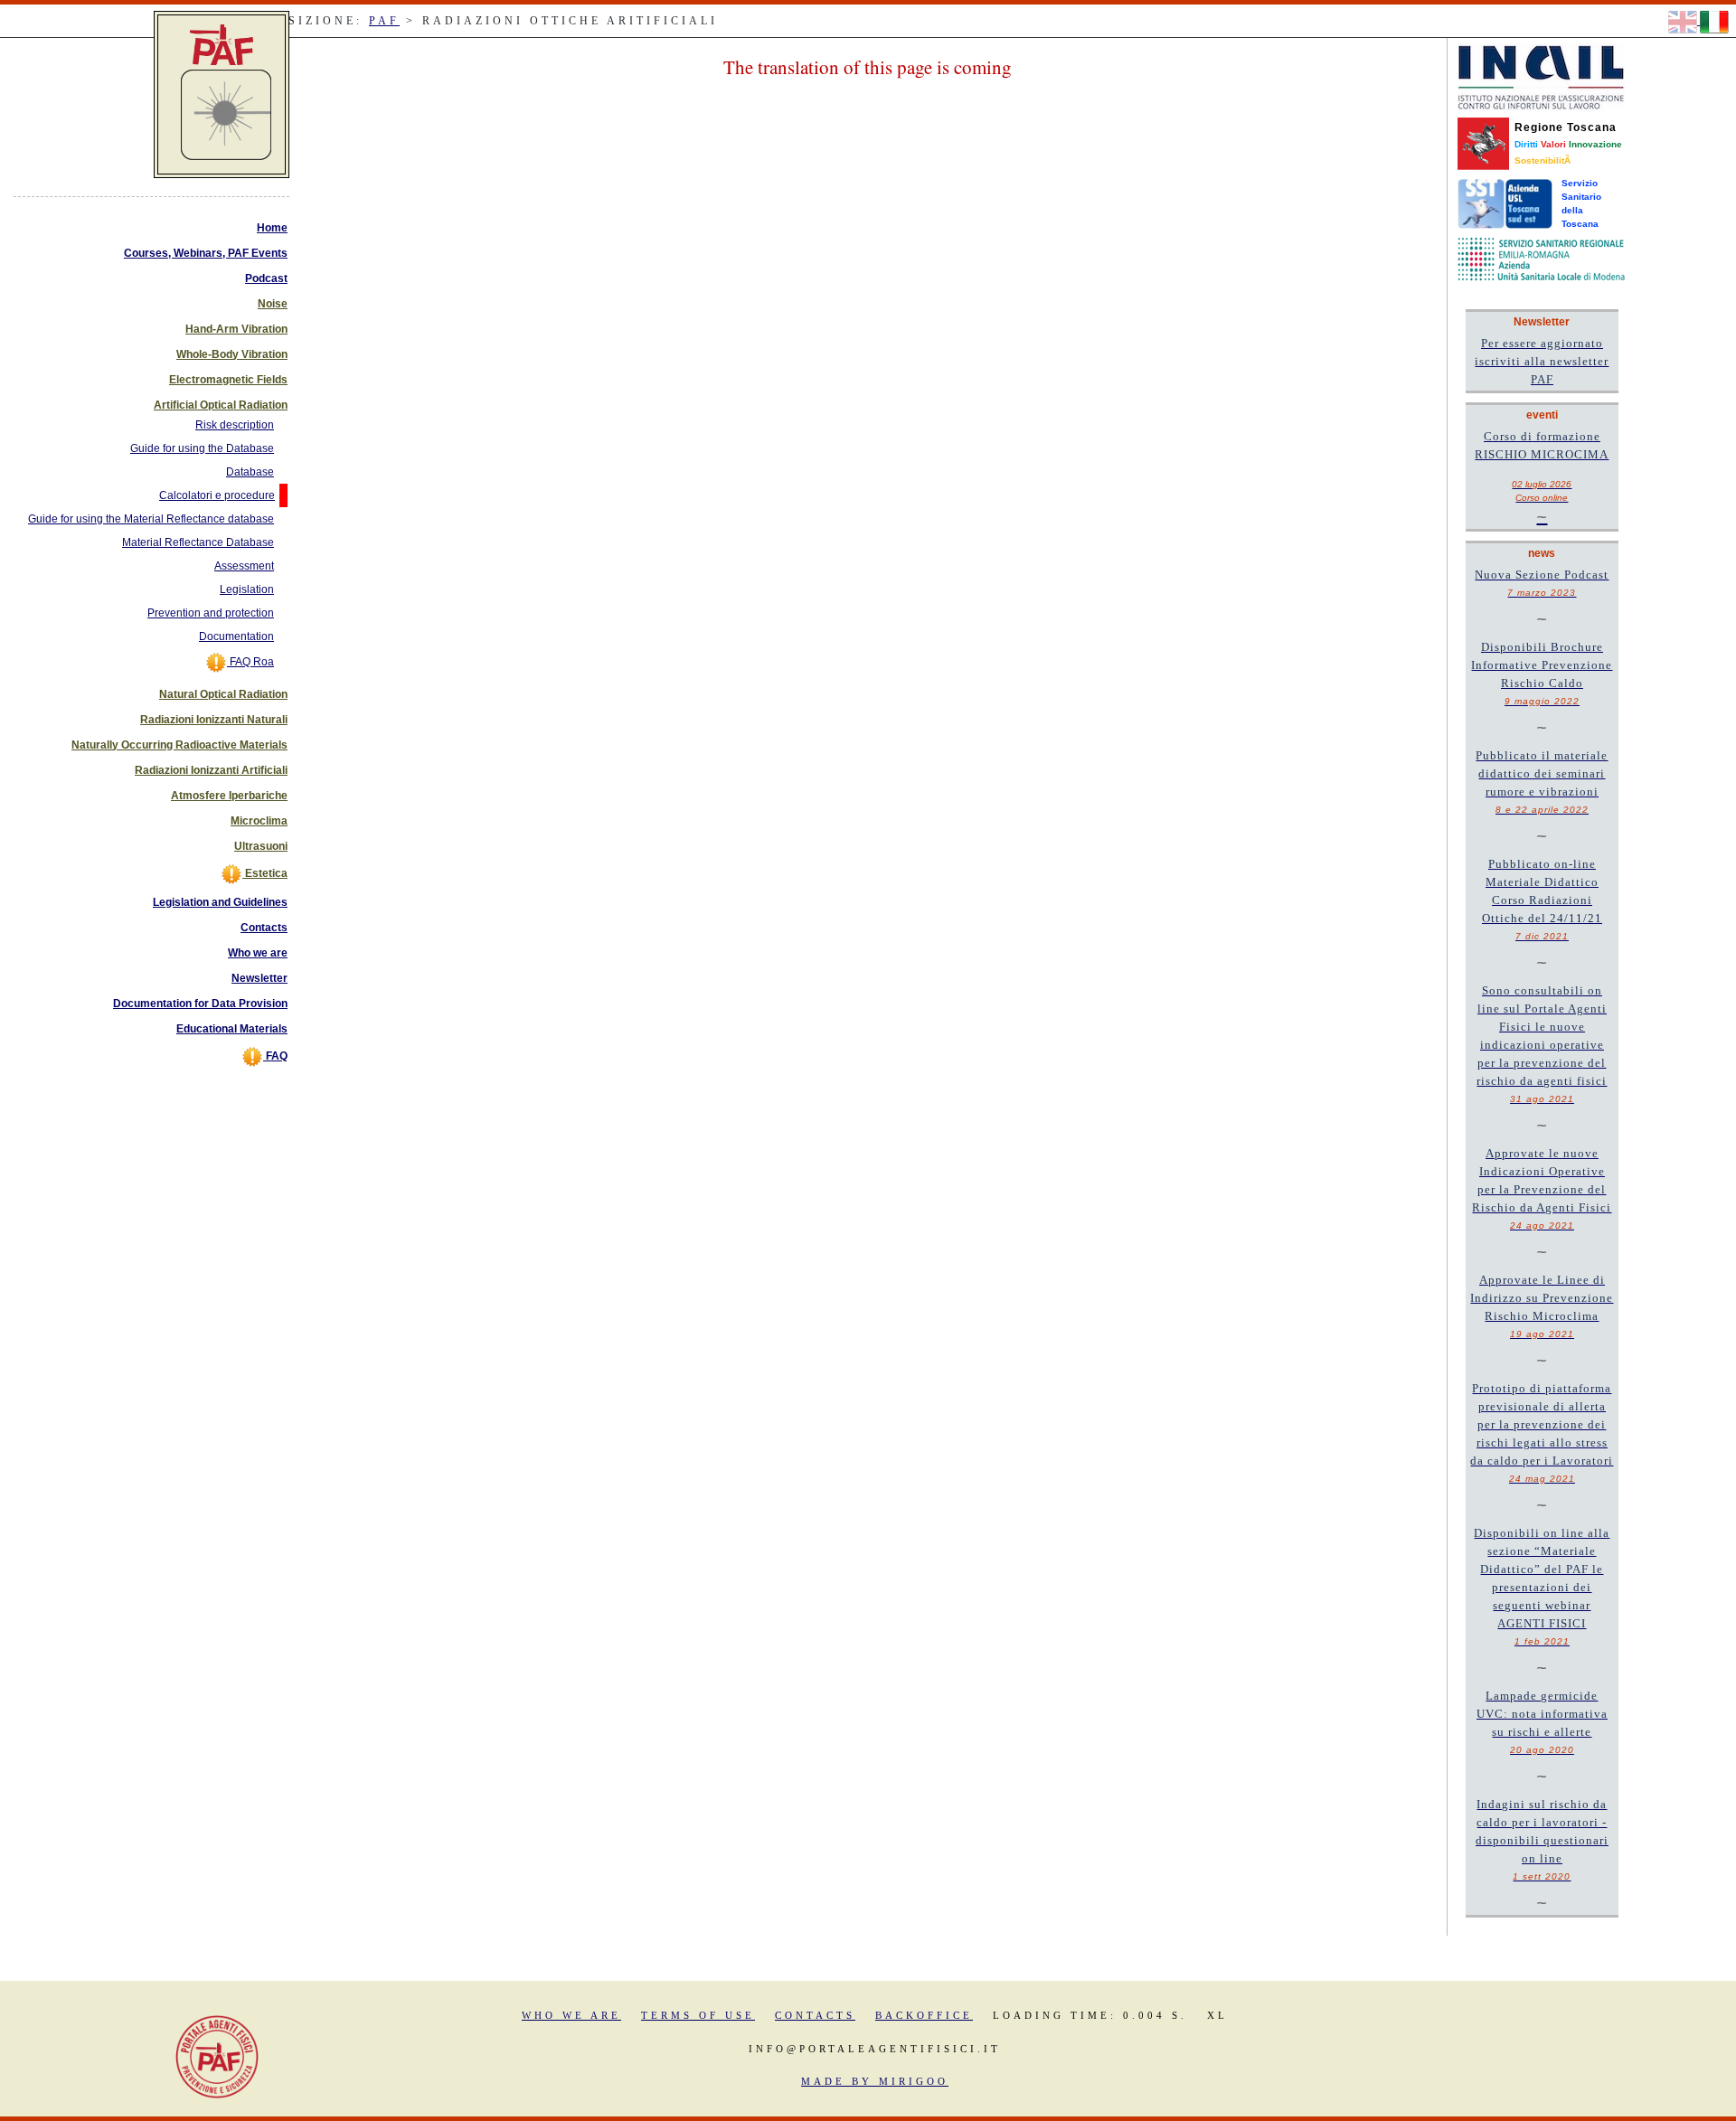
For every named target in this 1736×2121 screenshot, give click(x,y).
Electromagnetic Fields (228, 380)
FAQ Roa (250, 662)
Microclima (259, 821)
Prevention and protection (211, 613)
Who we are (258, 953)
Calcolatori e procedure (217, 495)
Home (272, 228)
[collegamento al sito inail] (1541, 77)
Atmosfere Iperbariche (229, 796)
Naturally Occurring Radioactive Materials (179, 745)
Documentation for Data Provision (200, 1004)
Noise (273, 304)
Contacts (264, 928)
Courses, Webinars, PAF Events (206, 253)
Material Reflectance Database (198, 542)
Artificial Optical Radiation (221, 405)
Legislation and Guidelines (220, 902)
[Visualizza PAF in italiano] (1714, 21)
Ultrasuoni (261, 846)
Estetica (265, 873)
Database (250, 472)
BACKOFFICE (924, 2015)
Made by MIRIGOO (875, 2081)
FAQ (275, 1056)
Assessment (244, 566)
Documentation (236, 636)
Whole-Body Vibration (232, 354)
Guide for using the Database (202, 448)
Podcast (266, 278)
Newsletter (259, 978)
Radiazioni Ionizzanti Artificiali (211, 770)
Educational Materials (232, 1029)
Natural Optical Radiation (223, 694)
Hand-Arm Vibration (236, 329)
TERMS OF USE (698, 2015)
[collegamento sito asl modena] (1541, 259)
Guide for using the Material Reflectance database (151, 519)
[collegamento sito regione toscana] (1483, 143)
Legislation (247, 589)
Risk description (235, 425)
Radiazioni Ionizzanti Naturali (214, 720)
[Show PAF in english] (1684, 21)
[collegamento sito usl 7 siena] (1505, 203)
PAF (384, 21)
